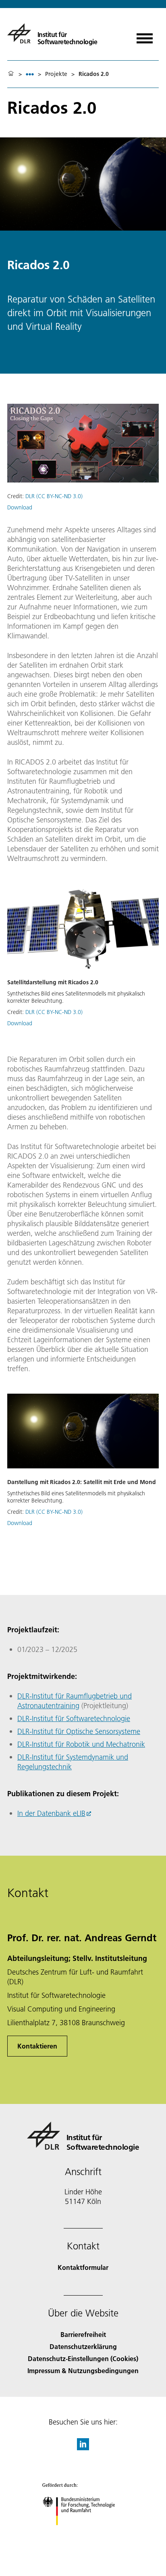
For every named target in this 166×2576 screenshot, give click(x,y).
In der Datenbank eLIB (51, 1813)
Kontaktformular (83, 2267)
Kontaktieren (37, 2046)
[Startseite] (11, 74)
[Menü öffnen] (145, 36)
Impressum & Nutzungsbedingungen (83, 2371)
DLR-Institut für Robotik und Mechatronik (81, 1744)
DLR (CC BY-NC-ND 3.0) (54, 496)
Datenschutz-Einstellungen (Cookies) (83, 2358)
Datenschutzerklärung (83, 2346)
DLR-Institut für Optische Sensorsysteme (79, 1731)
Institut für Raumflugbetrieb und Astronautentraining (75, 1701)
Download (20, 507)
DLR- (25, 1696)
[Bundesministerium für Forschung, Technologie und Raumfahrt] (83, 2533)
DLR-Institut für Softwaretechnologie (74, 1718)
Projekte (56, 74)
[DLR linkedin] (83, 2448)
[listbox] (30, 74)
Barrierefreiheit (83, 2334)
